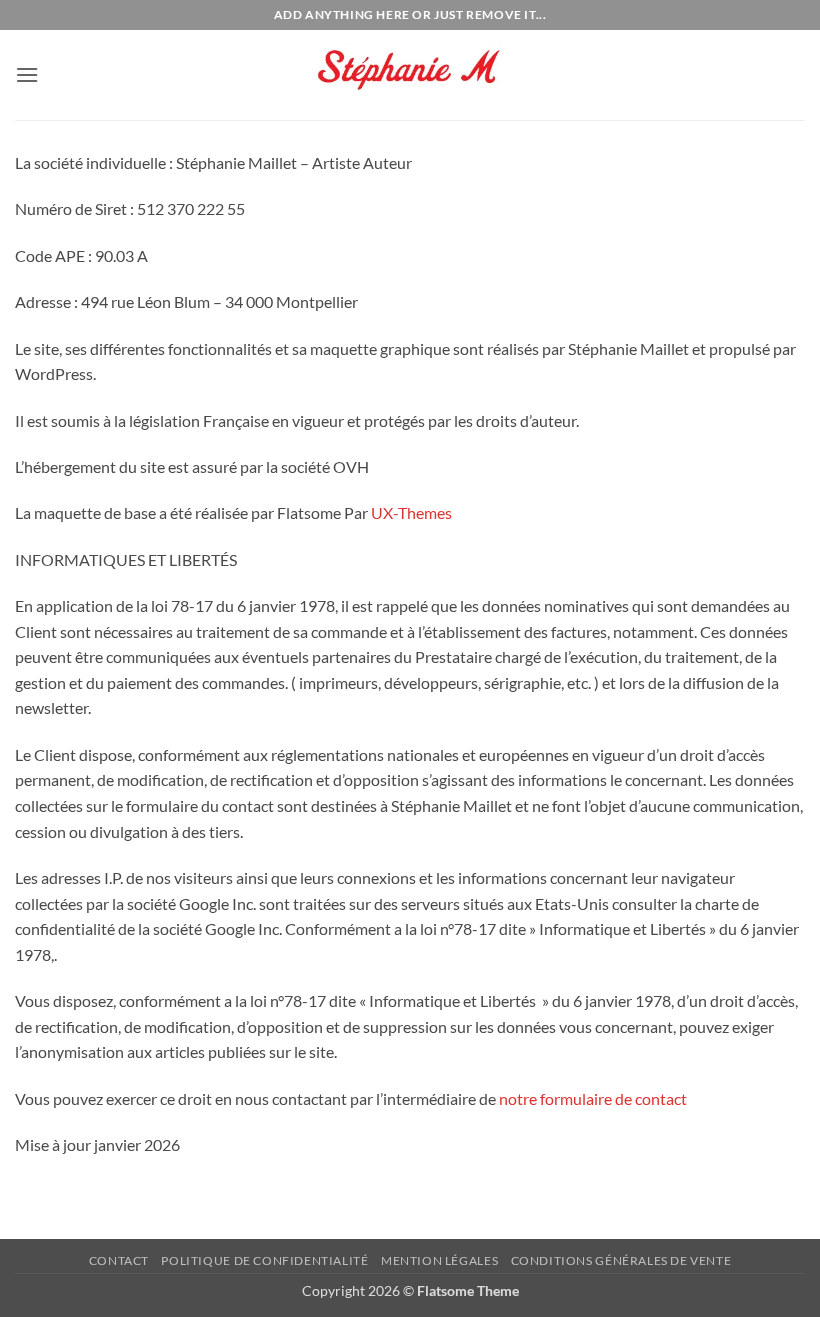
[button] (27, 74)
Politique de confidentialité (264, 1260)
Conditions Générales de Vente (621, 1260)
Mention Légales (439, 1260)
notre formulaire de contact (593, 1098)
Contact (119, 1260)
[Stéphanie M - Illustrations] (410, 75)
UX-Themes (411, 512)
